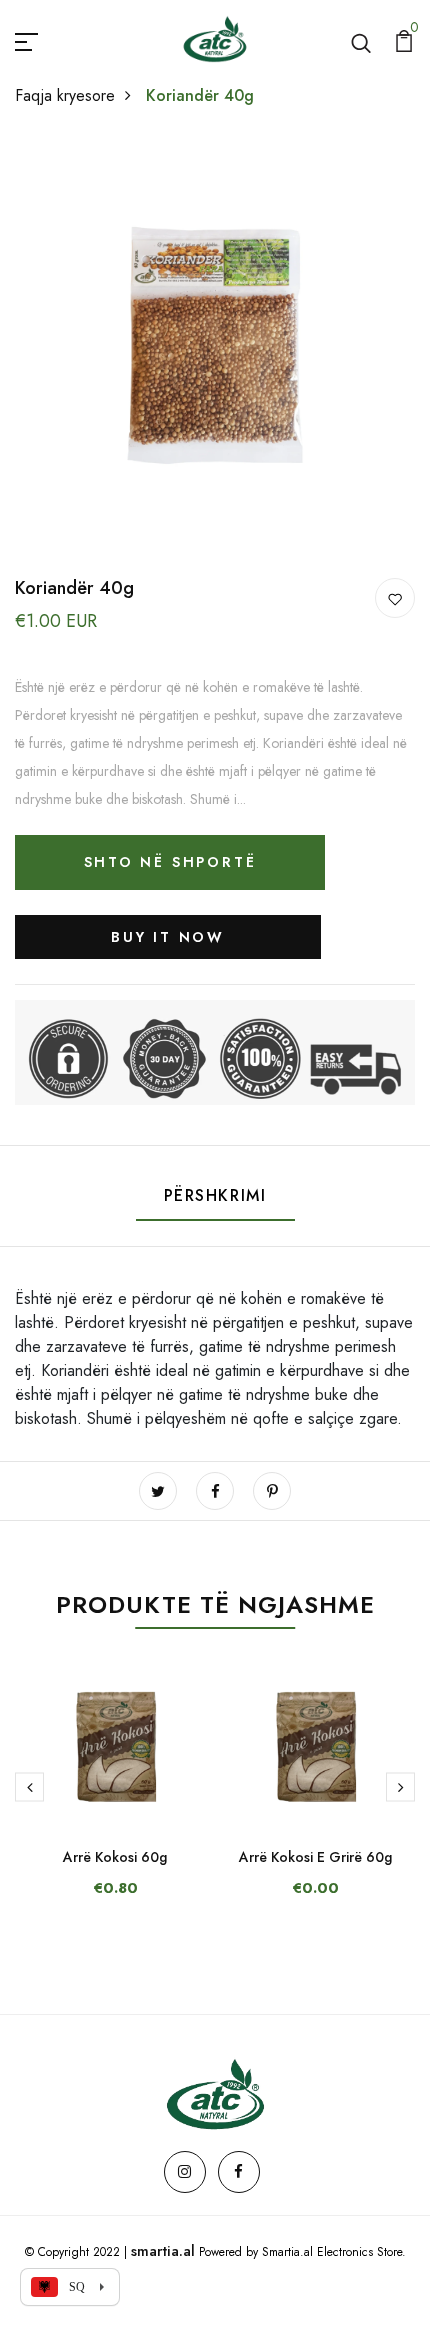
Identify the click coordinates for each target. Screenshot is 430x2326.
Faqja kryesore (65, 95)
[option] (115, 1799)
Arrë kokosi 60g (115, 1857)
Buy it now (168, 937)
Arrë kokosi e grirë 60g (315, 1857)
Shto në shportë (170, 862)
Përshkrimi (215, 1195)
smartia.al (163, 2251)
